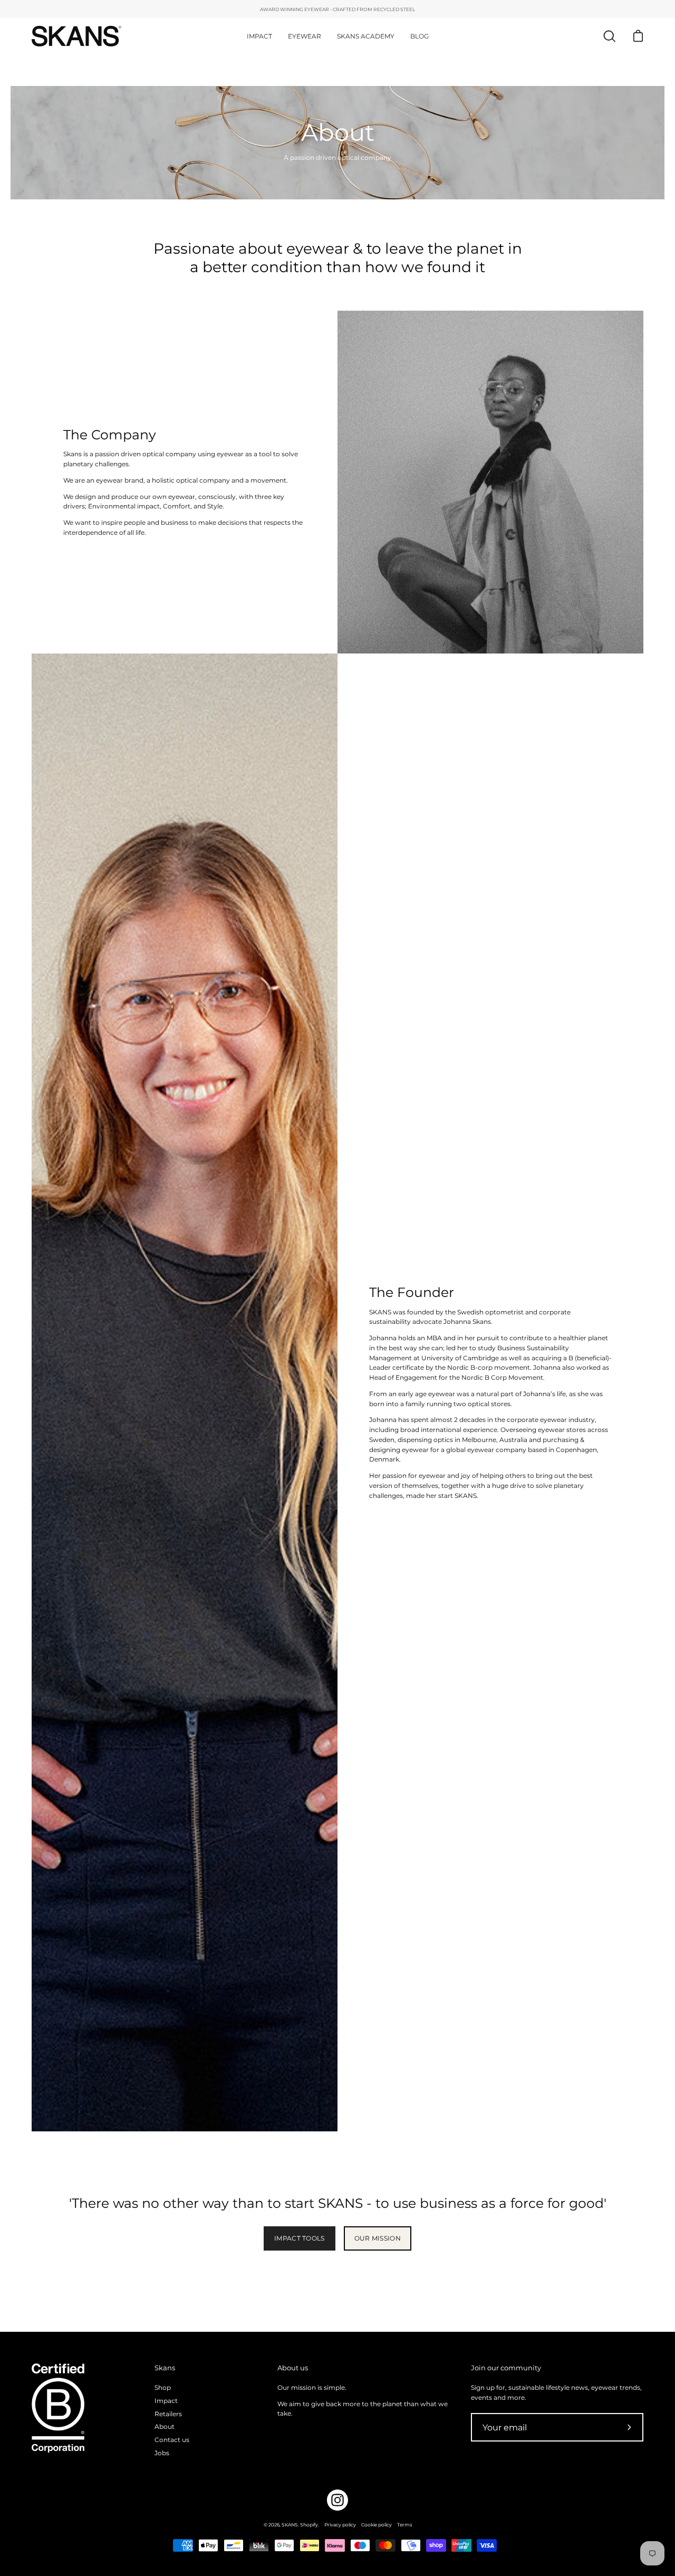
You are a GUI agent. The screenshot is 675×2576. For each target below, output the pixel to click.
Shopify (309, 2525)
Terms (404, 2525)
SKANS (290, 2525)
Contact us (172, 2440)
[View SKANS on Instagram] (337, 2500)
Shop (163, 2387)
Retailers (168, 2413)
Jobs (162, 2453)
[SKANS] (76, 36)
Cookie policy (377, 2525)
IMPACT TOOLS (300, 2238)
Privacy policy (340, 2525)
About (165, 2426)
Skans (165, 2368)
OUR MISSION (378, 2238)
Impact (166, 2401)
